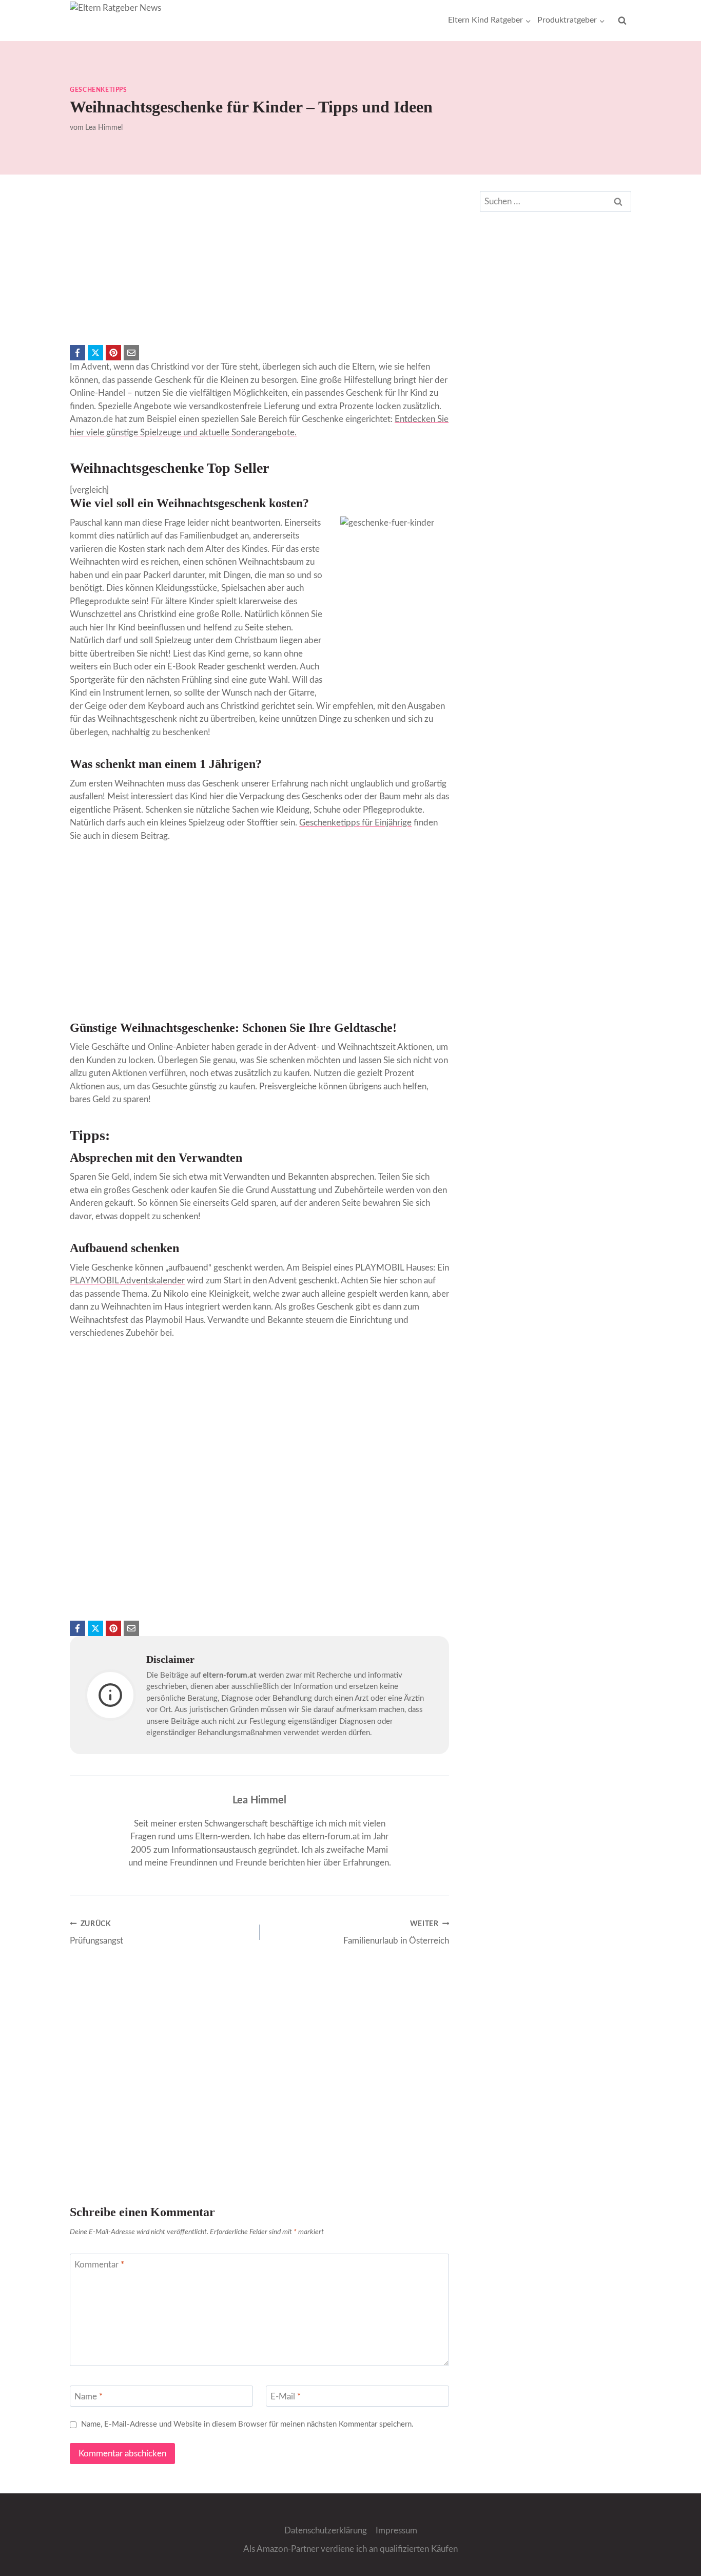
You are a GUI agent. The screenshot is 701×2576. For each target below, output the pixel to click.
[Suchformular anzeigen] (622, 21)
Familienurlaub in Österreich (396, 1933)
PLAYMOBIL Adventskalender (127, 1281)
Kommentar (99, 2265)
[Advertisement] (259, 263)
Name (89, 2397)
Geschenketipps (98, 90)
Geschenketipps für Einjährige (355, 823)
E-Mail (286, 2397)
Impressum (396, 2531)
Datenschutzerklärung (326, 2531)
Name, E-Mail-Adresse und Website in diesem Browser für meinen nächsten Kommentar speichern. (247, 2424)
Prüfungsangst (96, 1933)
